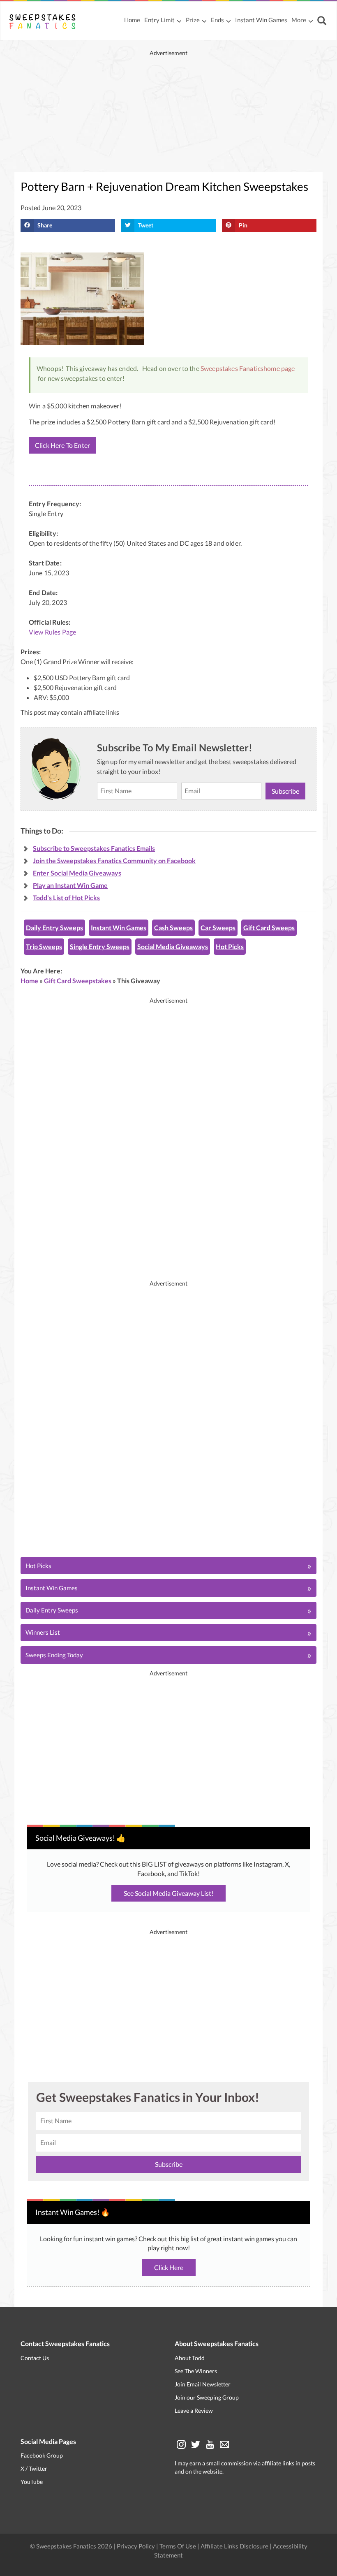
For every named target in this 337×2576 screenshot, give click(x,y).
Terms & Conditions (209, 1373)
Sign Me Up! (228, 1345)
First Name (165, 1259)
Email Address (169, 1297)
